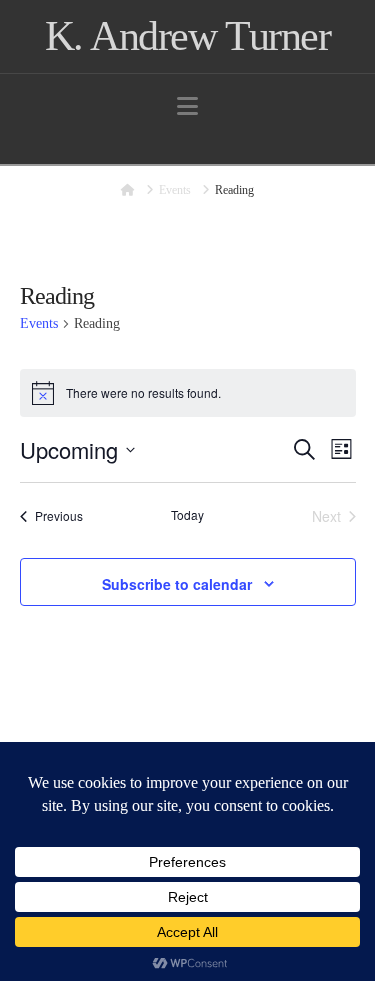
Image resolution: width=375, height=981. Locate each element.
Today (187, 515)
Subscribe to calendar (177, 584)
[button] (187, 106)
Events (39, 323)
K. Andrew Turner (187, 36)
